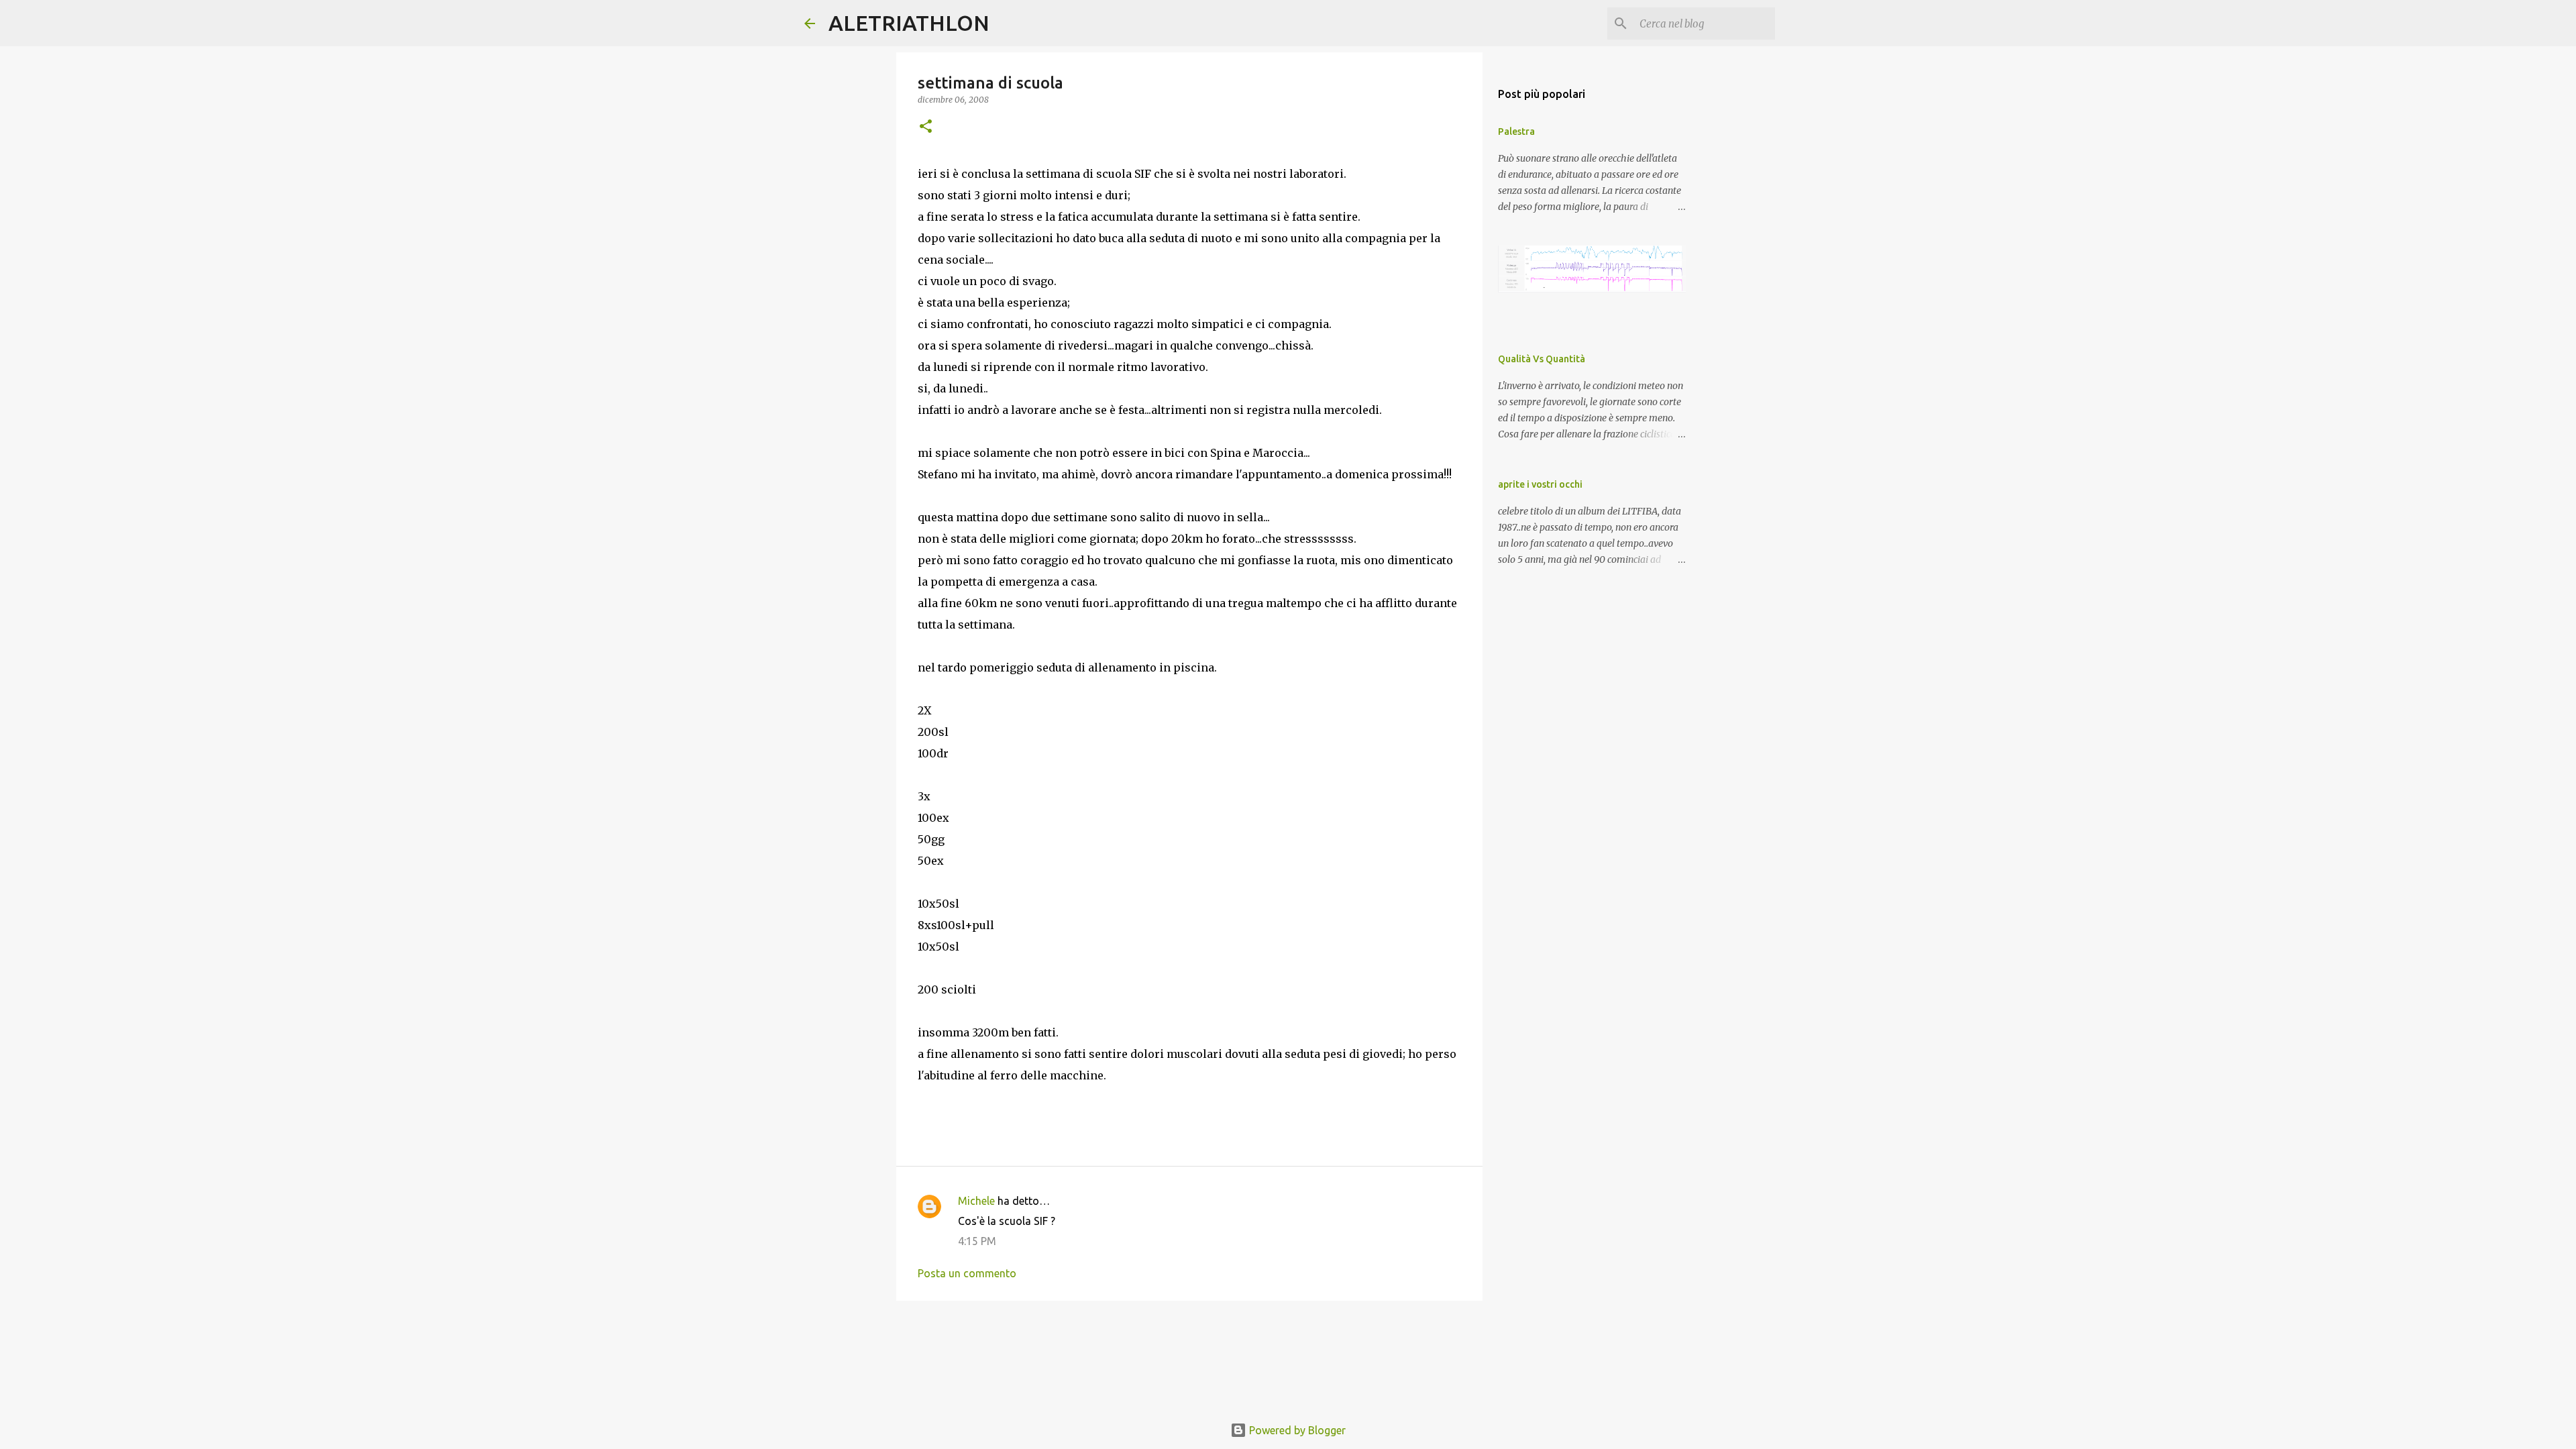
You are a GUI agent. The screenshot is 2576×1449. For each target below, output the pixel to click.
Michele (976, 1201)
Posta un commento (967, 1273)
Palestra (1516, 131)
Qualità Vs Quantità (1542, 359)
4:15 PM (977, 1241)
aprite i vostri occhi (1540, 484)
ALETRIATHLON (909, 23)
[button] (926, 127)
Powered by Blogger (1296, 1430)
